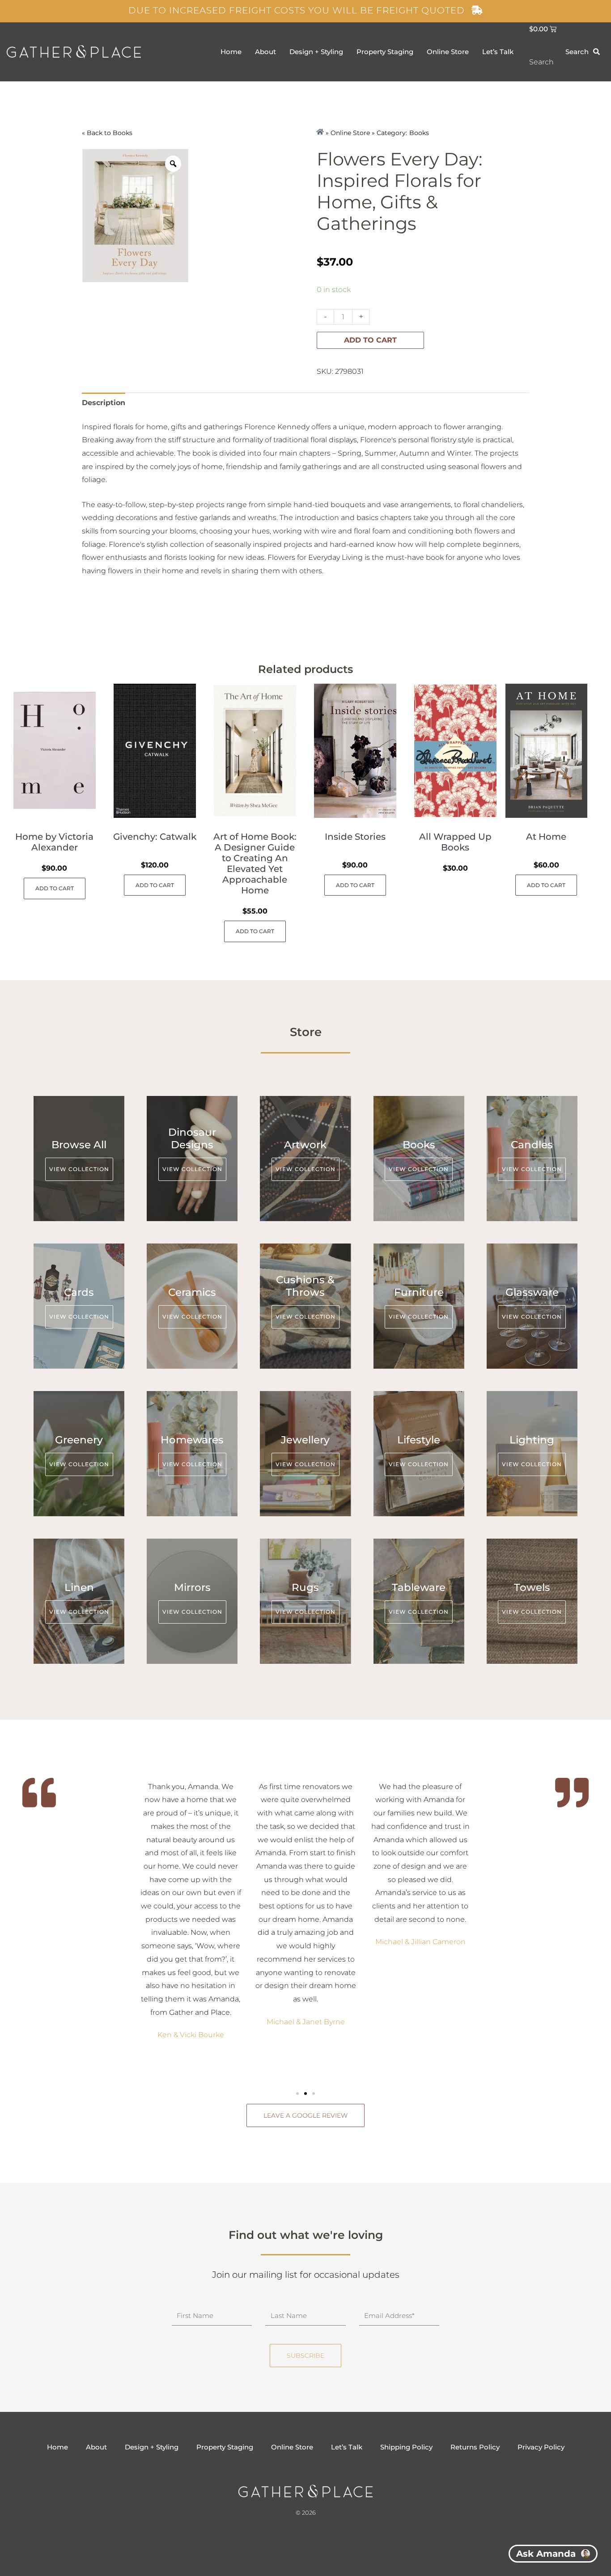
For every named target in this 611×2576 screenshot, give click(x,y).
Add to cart (370, 340)
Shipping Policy (406, 2447)
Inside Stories (355, 837)
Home (231, 52)
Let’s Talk (498, 52)
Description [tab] (104, 403)
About (265, 52)
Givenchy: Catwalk (155, 837)
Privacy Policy (541, 2447)
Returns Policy (475, 2447)
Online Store (448, 52)
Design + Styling (316, 52)
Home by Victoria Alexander (54, 842)
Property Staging (385, 52)
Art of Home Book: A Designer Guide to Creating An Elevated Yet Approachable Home (255, 863)
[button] (297, 2094)
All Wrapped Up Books (455, 842)
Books (123, 133)
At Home (546, 837)
